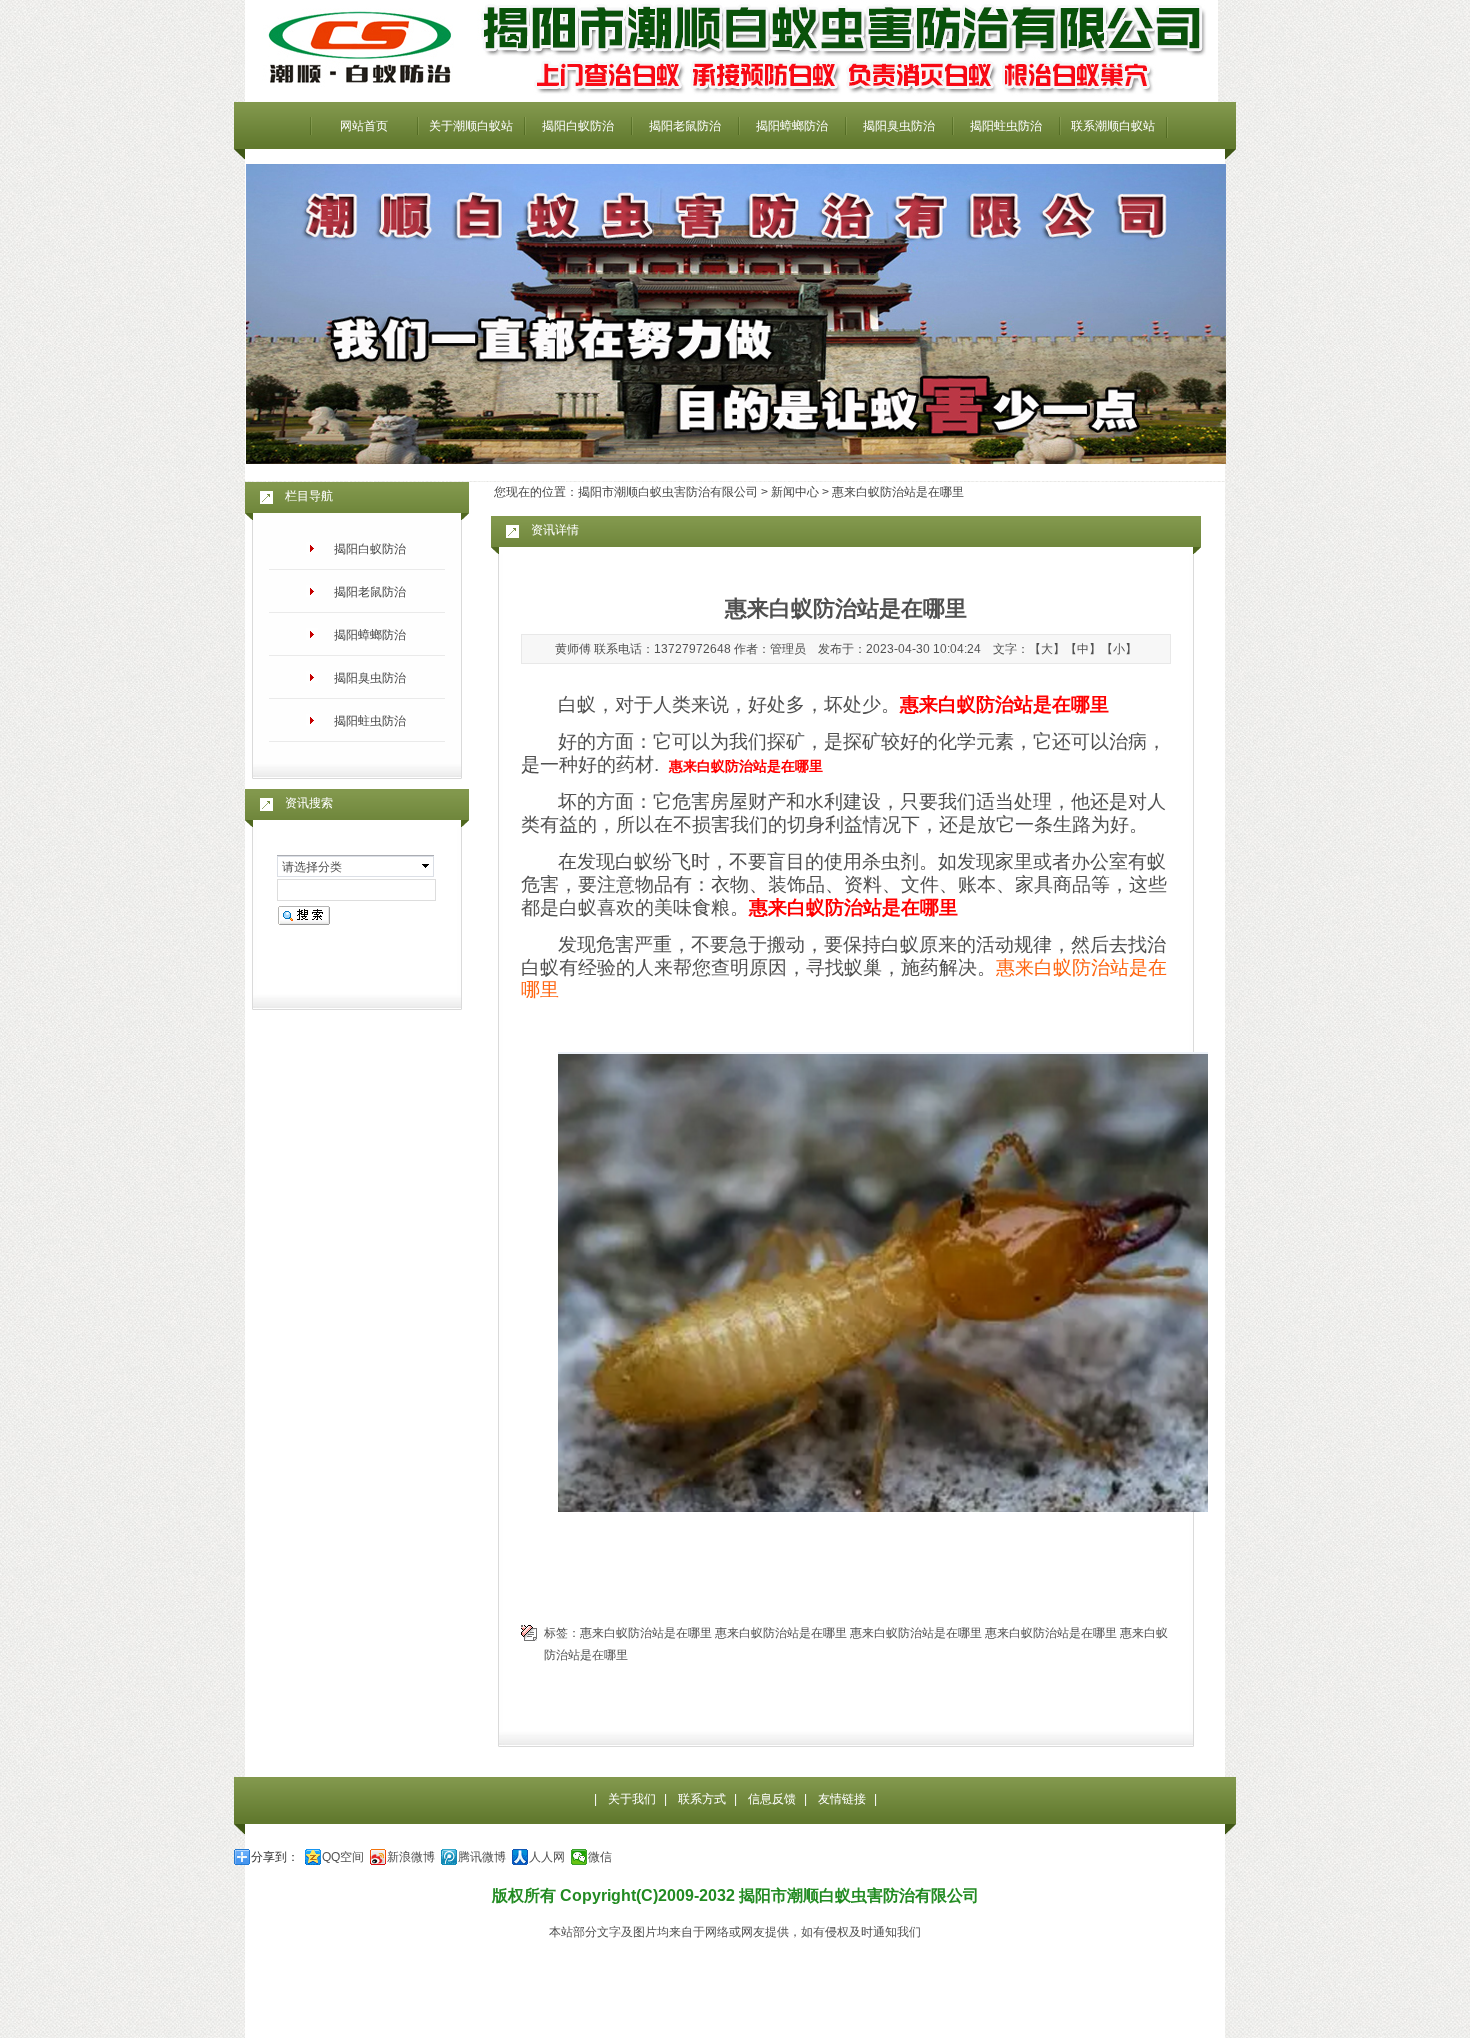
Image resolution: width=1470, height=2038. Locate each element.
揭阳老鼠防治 (685, 126)
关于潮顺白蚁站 (471, 126)
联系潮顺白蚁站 (1113, 126)
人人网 (547, 1857)
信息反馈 (772, 1799)
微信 (600, 1857)
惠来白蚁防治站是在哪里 (646, 1633)
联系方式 (702, 1799)
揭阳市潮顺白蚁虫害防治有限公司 (668, 492)
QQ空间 (343, 1857)
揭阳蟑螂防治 (792, 126)
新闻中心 (795, 492)
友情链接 (842, 1799)
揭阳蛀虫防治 (1006, 126)
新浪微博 (411, 1857)
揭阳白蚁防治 (578, 126)
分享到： (275, 1857)
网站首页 (364, 126)
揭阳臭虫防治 (899, 126)
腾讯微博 (482, 1857)
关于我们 (632, 1799)
